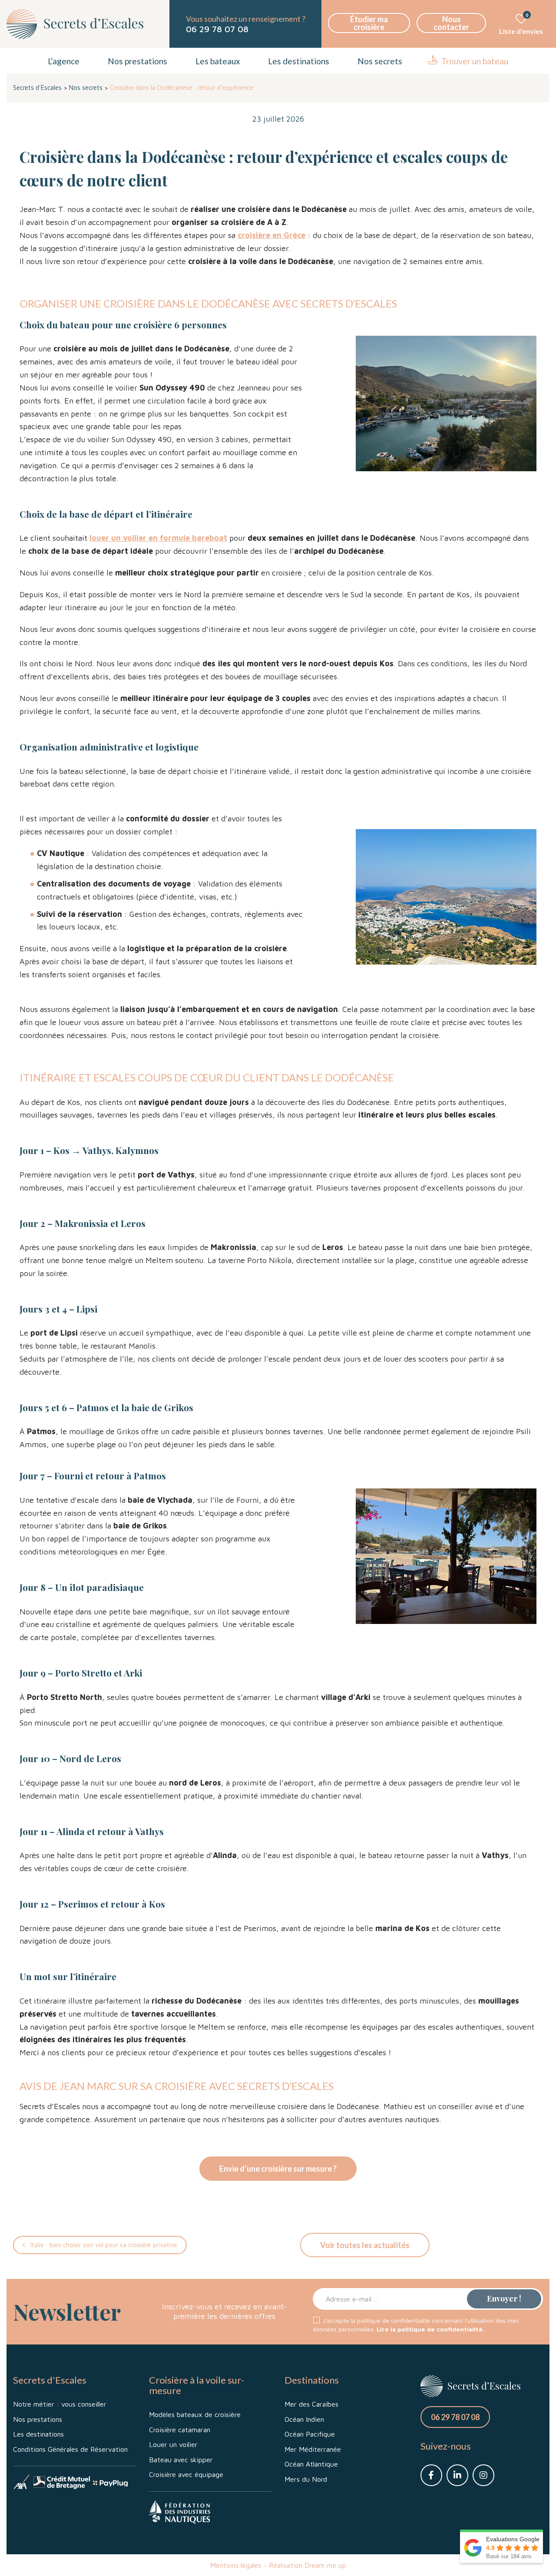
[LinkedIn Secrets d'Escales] (457, 2475)
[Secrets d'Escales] (75, 24)
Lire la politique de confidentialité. (430, 2329)
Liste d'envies (521, 24)
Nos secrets (380, 61)
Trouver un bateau (475, 61)
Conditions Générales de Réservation (70, 2449)
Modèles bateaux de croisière (195, 2414)
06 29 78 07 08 (217, 29)
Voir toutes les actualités (365, 2245)
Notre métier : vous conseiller (60, 2404)
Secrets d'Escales (37, 88)
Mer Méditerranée (313, 2449)
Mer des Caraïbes (311, 2404)
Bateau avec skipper (181, 2460)
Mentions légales (236, 2565)
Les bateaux (218, 61)
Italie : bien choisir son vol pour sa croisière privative (104, 2245)
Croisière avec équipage (186, 2474)
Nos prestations (137, 61)
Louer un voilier (173, 2444)
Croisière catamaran (180, 2430)
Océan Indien (304, 2419)
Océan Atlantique (311, 2464)
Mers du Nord (306, 2479)
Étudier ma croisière (369, 23)
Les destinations (299, 61)
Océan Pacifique (310, 2434)
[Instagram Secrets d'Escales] (483, 2475)
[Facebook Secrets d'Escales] (431, 2475)
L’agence (64, 61)
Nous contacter (451, 23)
